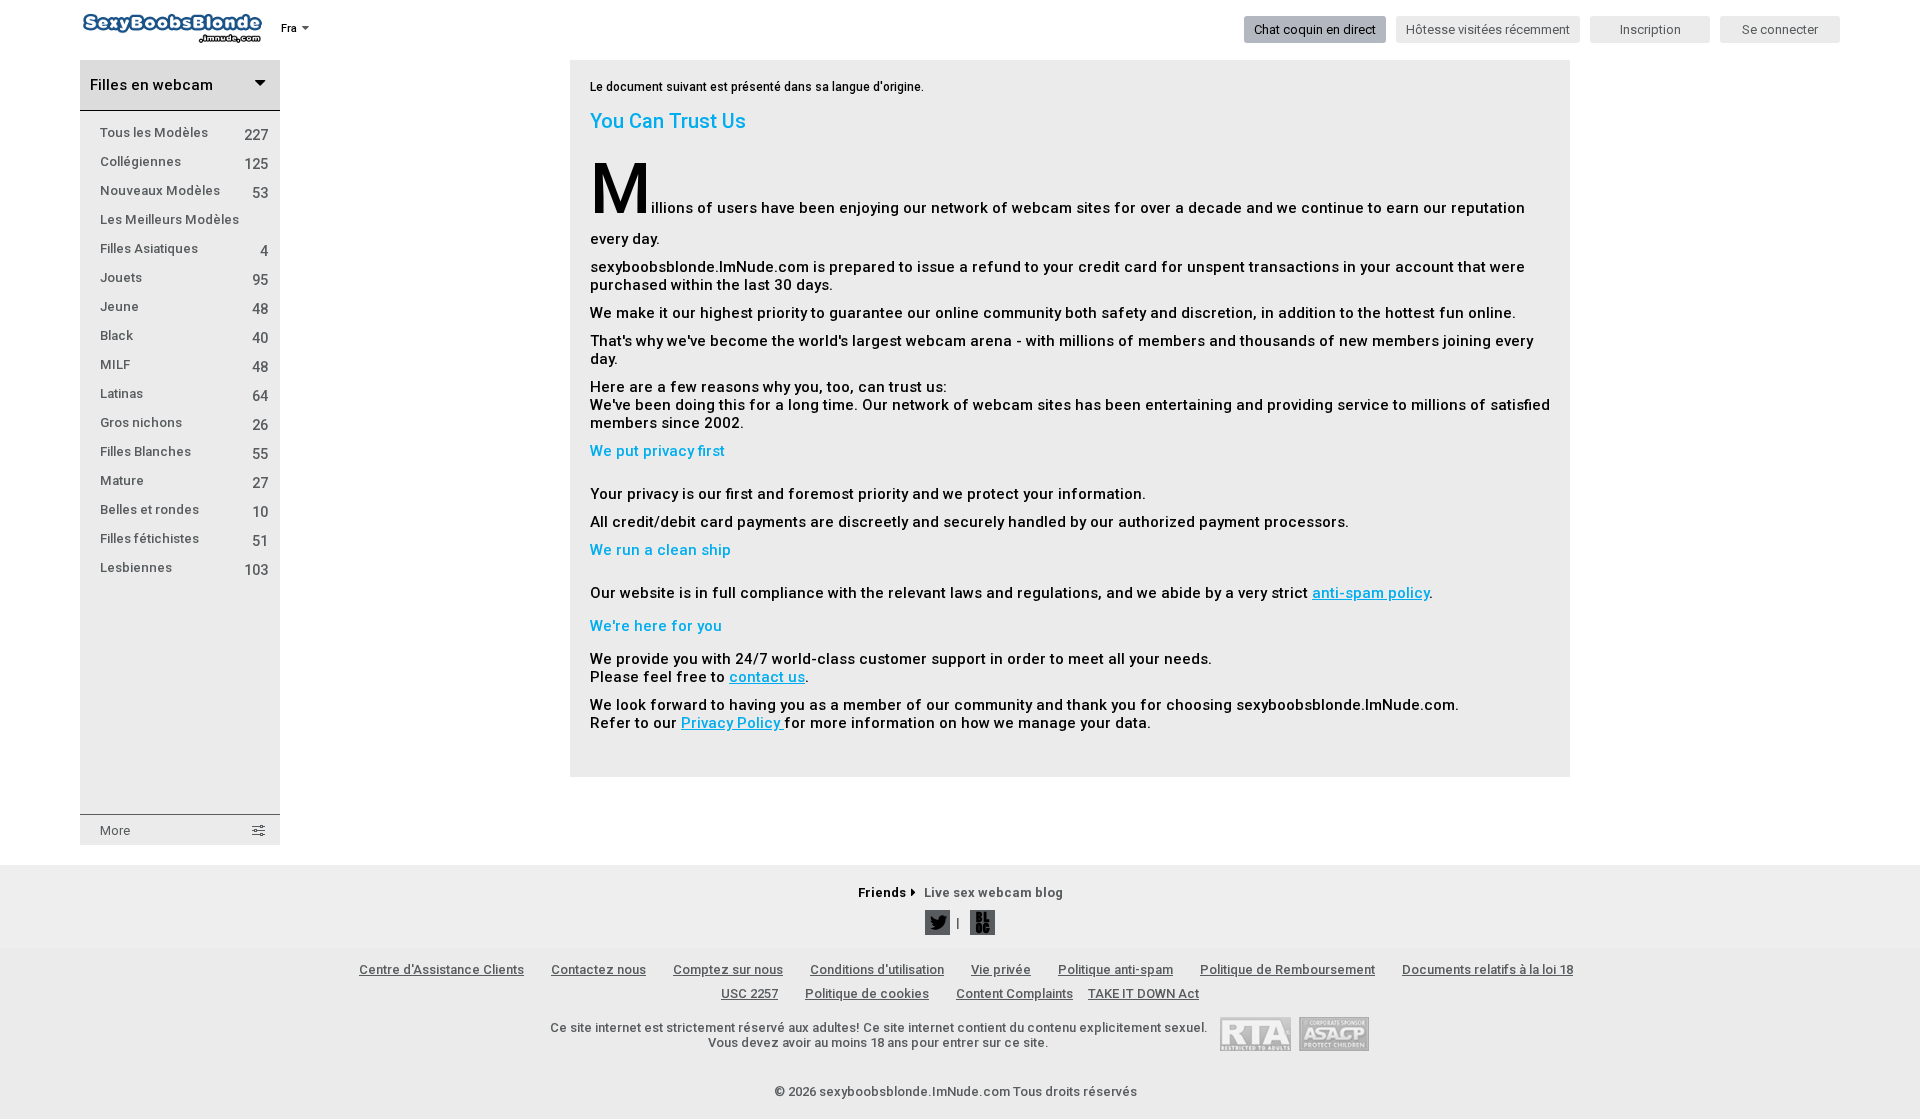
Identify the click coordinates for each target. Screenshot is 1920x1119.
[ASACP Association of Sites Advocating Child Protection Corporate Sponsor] (1333, 1033)
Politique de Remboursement (1287, 969)
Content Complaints (1014, 993)
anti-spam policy (1370, 593)
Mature (184, 480)
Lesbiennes (184, 567)
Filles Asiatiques (184, 248)
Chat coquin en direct (1315, 29)
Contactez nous (598, 969)
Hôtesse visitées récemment (1488, 29)
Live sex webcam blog (993, 892)
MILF (184, 364)
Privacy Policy (732, 723)
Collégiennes (184, 161)
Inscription (1650, 29)
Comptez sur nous (728, 969)
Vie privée (1001, 969)
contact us (767, 677)
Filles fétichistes (184, 538)
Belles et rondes (184, 509)
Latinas (184, 393)
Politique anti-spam (1115, 969)
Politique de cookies (867, 993)
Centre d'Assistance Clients (441, 969)
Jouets (184, 277)
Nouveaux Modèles (184, 190)
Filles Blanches (184, 451)
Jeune (184, 306)
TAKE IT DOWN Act (1143, 993)
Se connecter (1780, 29)
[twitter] (937, 922)
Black (184, 335)
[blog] (982, 922)
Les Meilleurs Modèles (169, 219)
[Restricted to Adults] (1255, 1033)
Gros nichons (184, 422)
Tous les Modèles (184, 132)
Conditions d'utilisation (877, 969)
